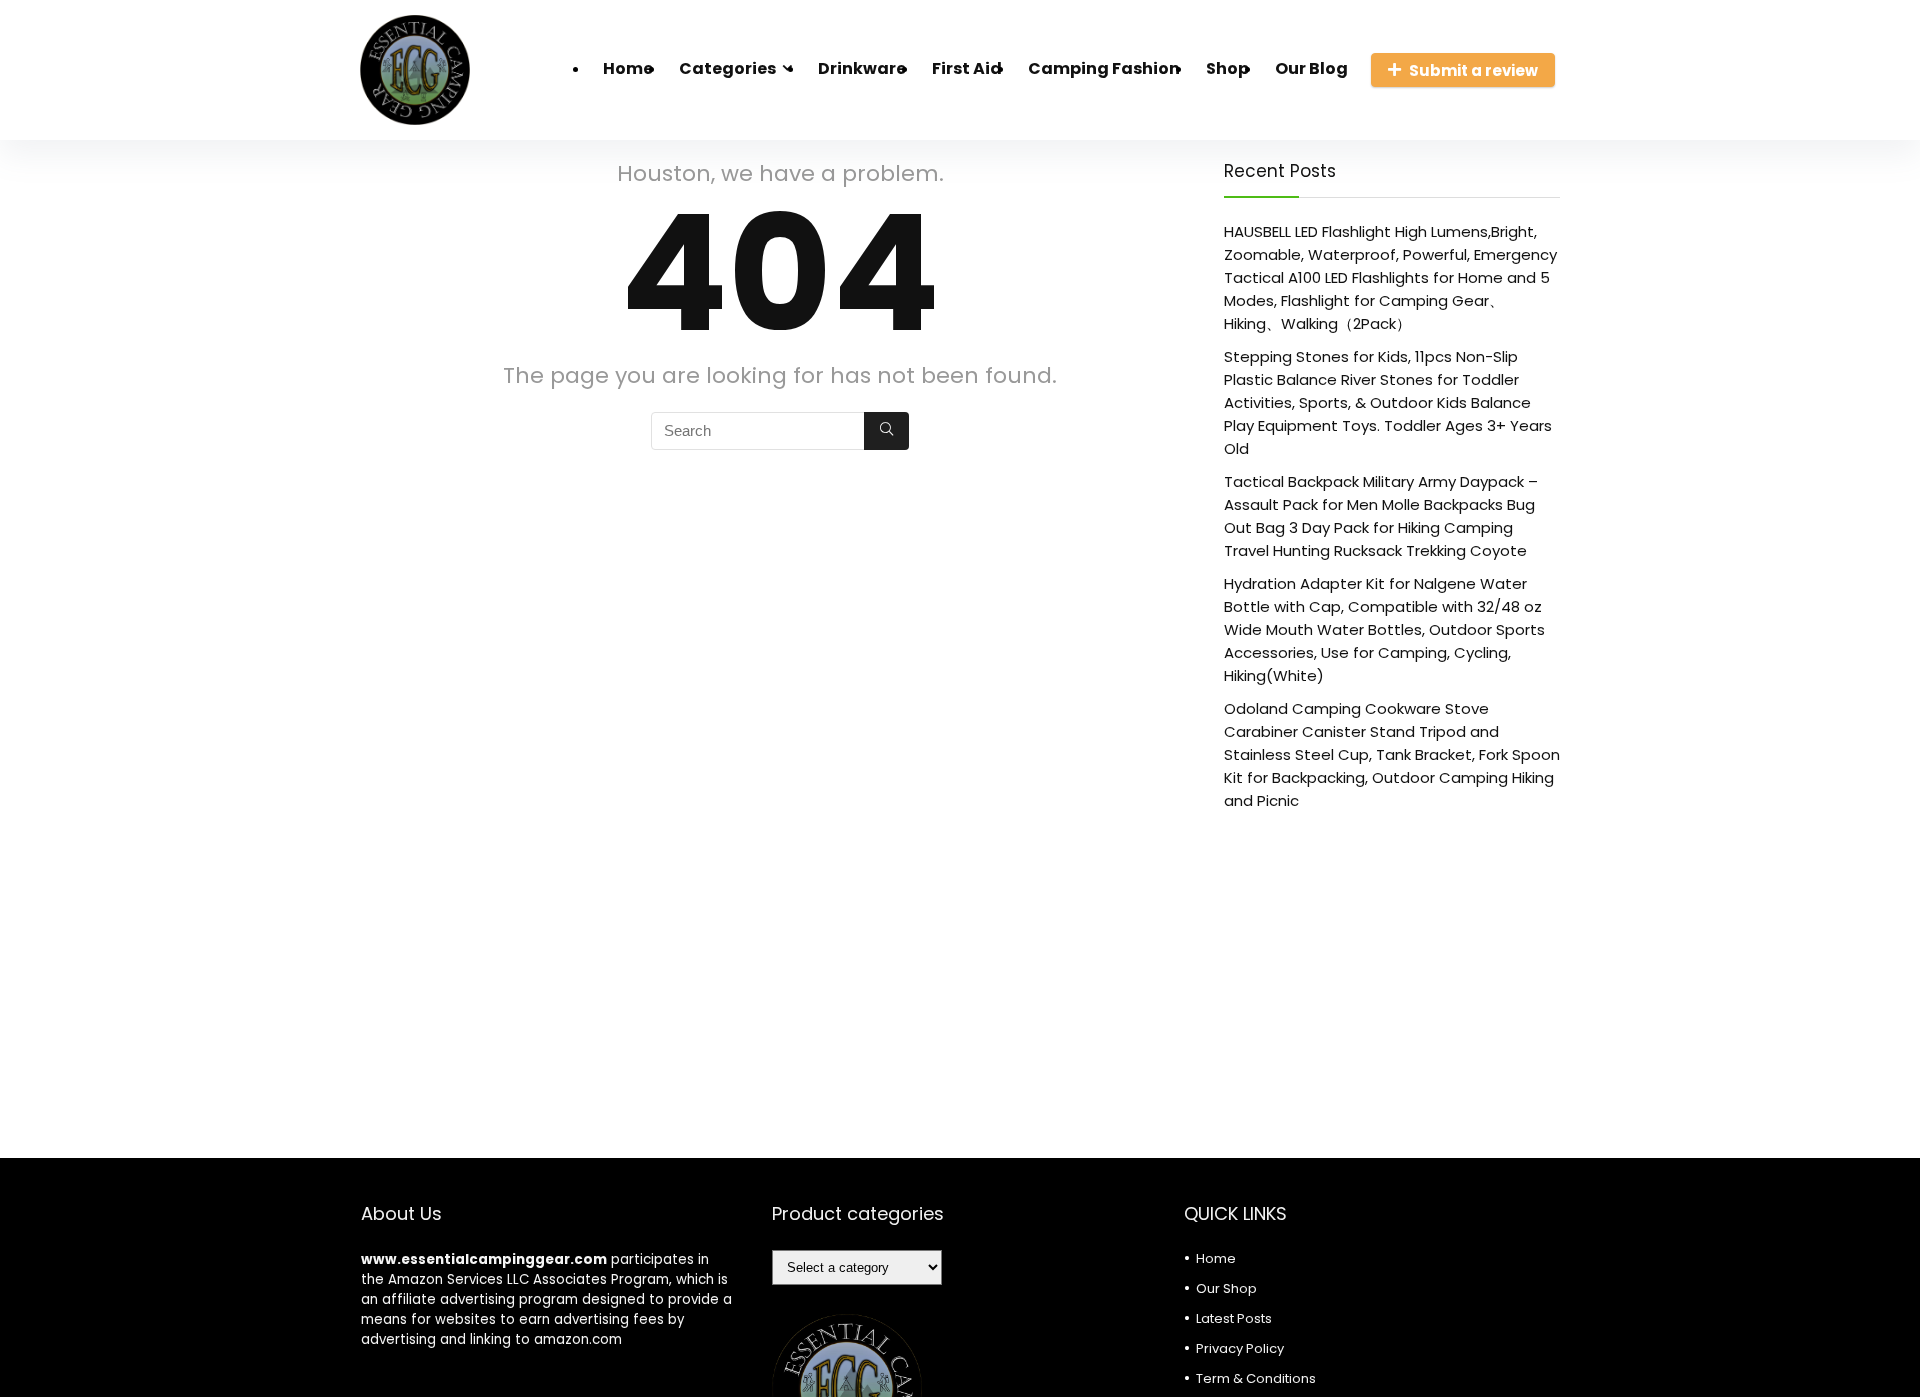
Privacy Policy (1240, 1348)
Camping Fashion (1104, 68)
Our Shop (1226, 1288)
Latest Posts (1234, 1318)
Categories (727, 68)
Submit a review (1473, 70)
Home (628, 68)
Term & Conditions (1256, 1378)
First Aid (967, 68)
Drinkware (862, 68)
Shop (1227, 68)
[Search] (886, 431)
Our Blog (1311, 68)
